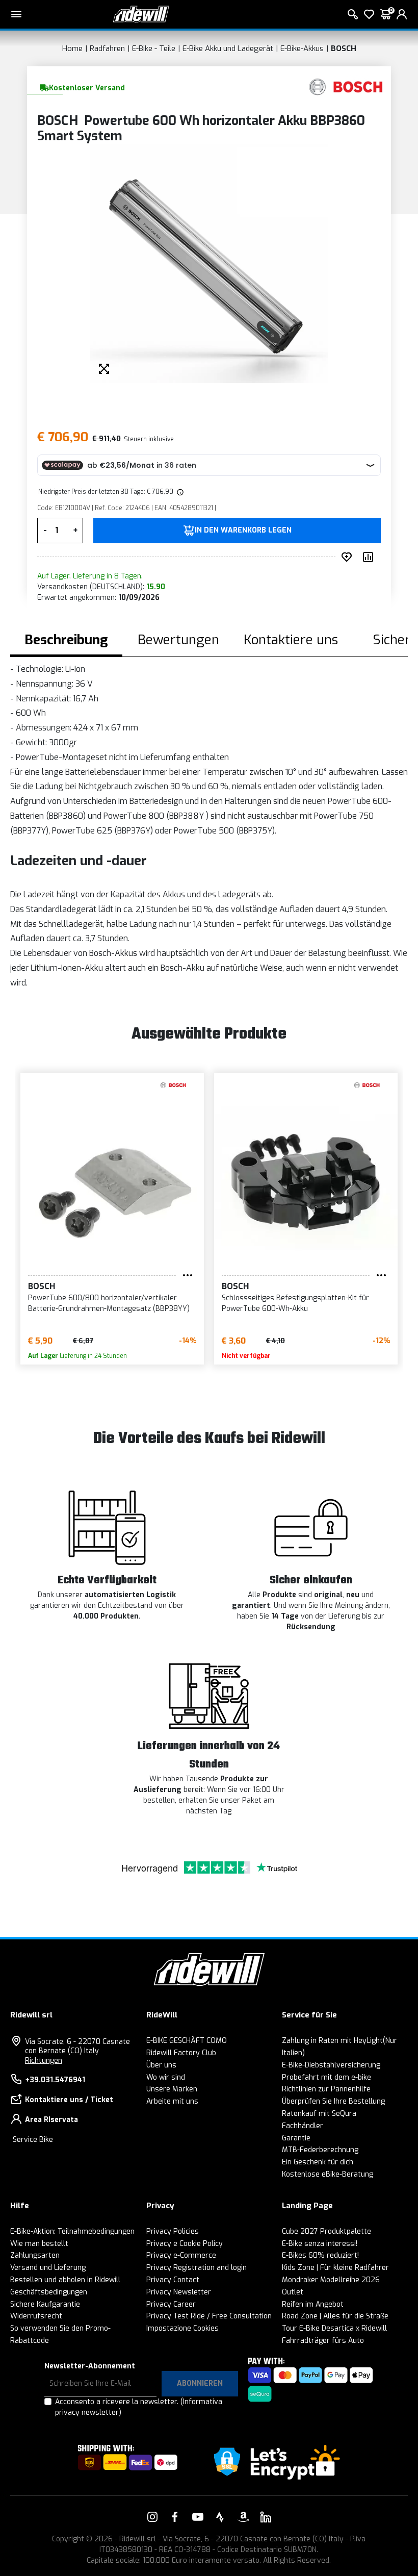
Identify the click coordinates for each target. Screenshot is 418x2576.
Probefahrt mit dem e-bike (326, 2077)
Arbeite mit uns (172, 2101)
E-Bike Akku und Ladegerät (228, 48)
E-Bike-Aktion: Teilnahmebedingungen (72, 2231)
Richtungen (44, 2061)
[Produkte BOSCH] (346, 87)
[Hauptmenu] (16, 14)
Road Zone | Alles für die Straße (335, 2316)
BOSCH (344, 48)
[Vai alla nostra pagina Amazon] (243, 2517)
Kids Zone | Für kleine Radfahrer (335, 2268)
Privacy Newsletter (179, 2292)
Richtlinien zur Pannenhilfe (326, 2089)
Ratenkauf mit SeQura (319, 2114)
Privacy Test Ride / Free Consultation (209, 2316)
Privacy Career (171, 2304)
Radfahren (107, 48)
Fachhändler (303, 2126)
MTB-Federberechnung (320, 2150)
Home (72, 48)
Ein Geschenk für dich (318, 2162)
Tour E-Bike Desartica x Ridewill (334, 2328)
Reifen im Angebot (313, 2304)
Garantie (296, 2138)
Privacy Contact (173, 2280)
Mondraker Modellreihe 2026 (331, 2280)
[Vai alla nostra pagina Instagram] (152, 2517)
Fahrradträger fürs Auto (323, 2341)
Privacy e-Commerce (181, 2255)
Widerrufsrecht (36, 2316)
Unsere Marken (172, 2089)
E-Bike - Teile (154, 48)
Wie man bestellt (39, 2244)
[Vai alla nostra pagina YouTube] (198, 2517)
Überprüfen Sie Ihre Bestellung (333, 2101)
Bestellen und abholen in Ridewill (65, 2280)
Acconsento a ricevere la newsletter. (139, 2407)
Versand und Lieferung (48, 2268)
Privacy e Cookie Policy (185, 2244)
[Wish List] (369, 14)
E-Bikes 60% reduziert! (320, 2255)
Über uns (161, 2065)
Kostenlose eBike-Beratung (328, 2174)
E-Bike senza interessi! (320, 2244)
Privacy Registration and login (197, 2268)
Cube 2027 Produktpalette (326, 2231)
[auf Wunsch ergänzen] (349, 557)
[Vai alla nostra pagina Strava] (220, 2517)
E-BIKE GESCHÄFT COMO (187, 2041)
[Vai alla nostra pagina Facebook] (175, 2517)
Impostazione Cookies (182, 2328)
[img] (179, 492)
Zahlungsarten (35, 2255)
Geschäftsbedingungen (49, 2292)
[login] (402, 14)
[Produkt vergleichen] (370, 557)
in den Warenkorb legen (243, 531)
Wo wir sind (166, 2077)
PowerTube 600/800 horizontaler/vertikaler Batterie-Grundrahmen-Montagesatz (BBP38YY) (109, 1303)
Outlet (293, 2292)
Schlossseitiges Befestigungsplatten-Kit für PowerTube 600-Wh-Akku (295, 1303)
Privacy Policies (173, 2231)
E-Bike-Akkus (302, 48)
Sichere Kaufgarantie (45, 2304)
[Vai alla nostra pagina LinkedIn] (266, 2517)
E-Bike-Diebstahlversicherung (331, 2065)
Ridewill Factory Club (181, 2053)
